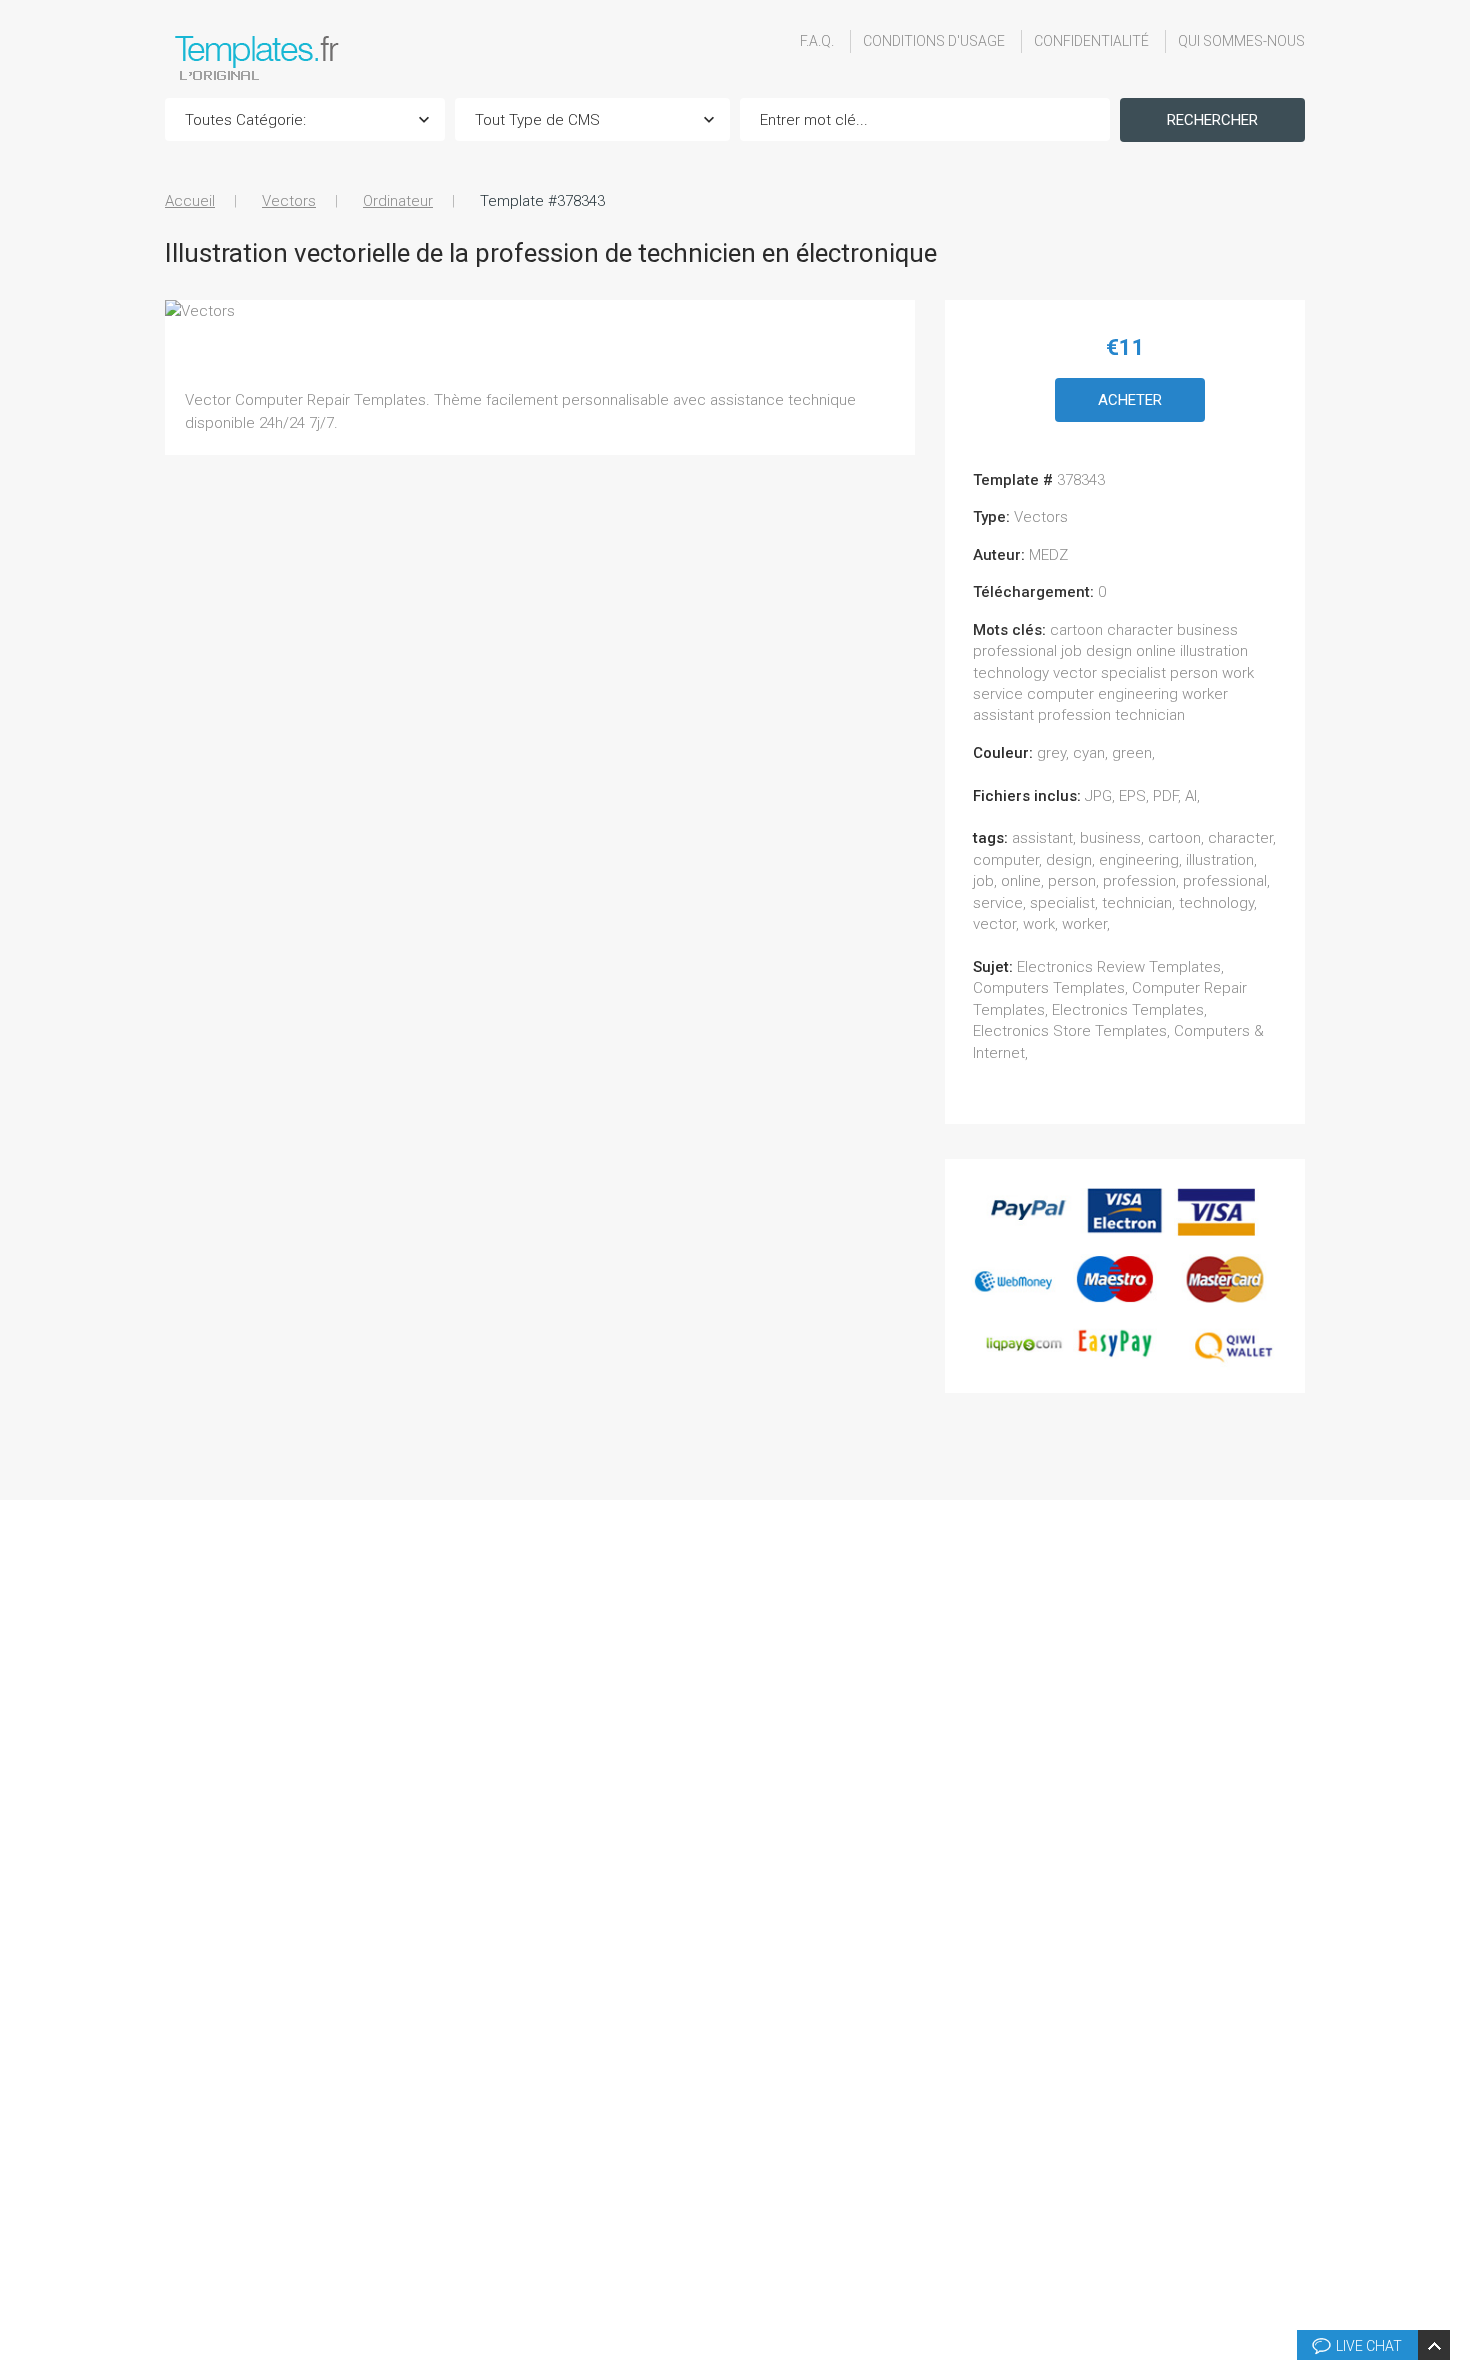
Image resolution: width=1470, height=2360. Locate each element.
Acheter (1130, 400)
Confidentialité (1091, 41)
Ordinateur (398, 201)
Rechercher (1212, 120)
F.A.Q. (817, 41)
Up (1451, 2043)
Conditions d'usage (934, 41)
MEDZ (1048, 555)
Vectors (289, 201)
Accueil (190, 201)
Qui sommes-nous (1241, 41)
